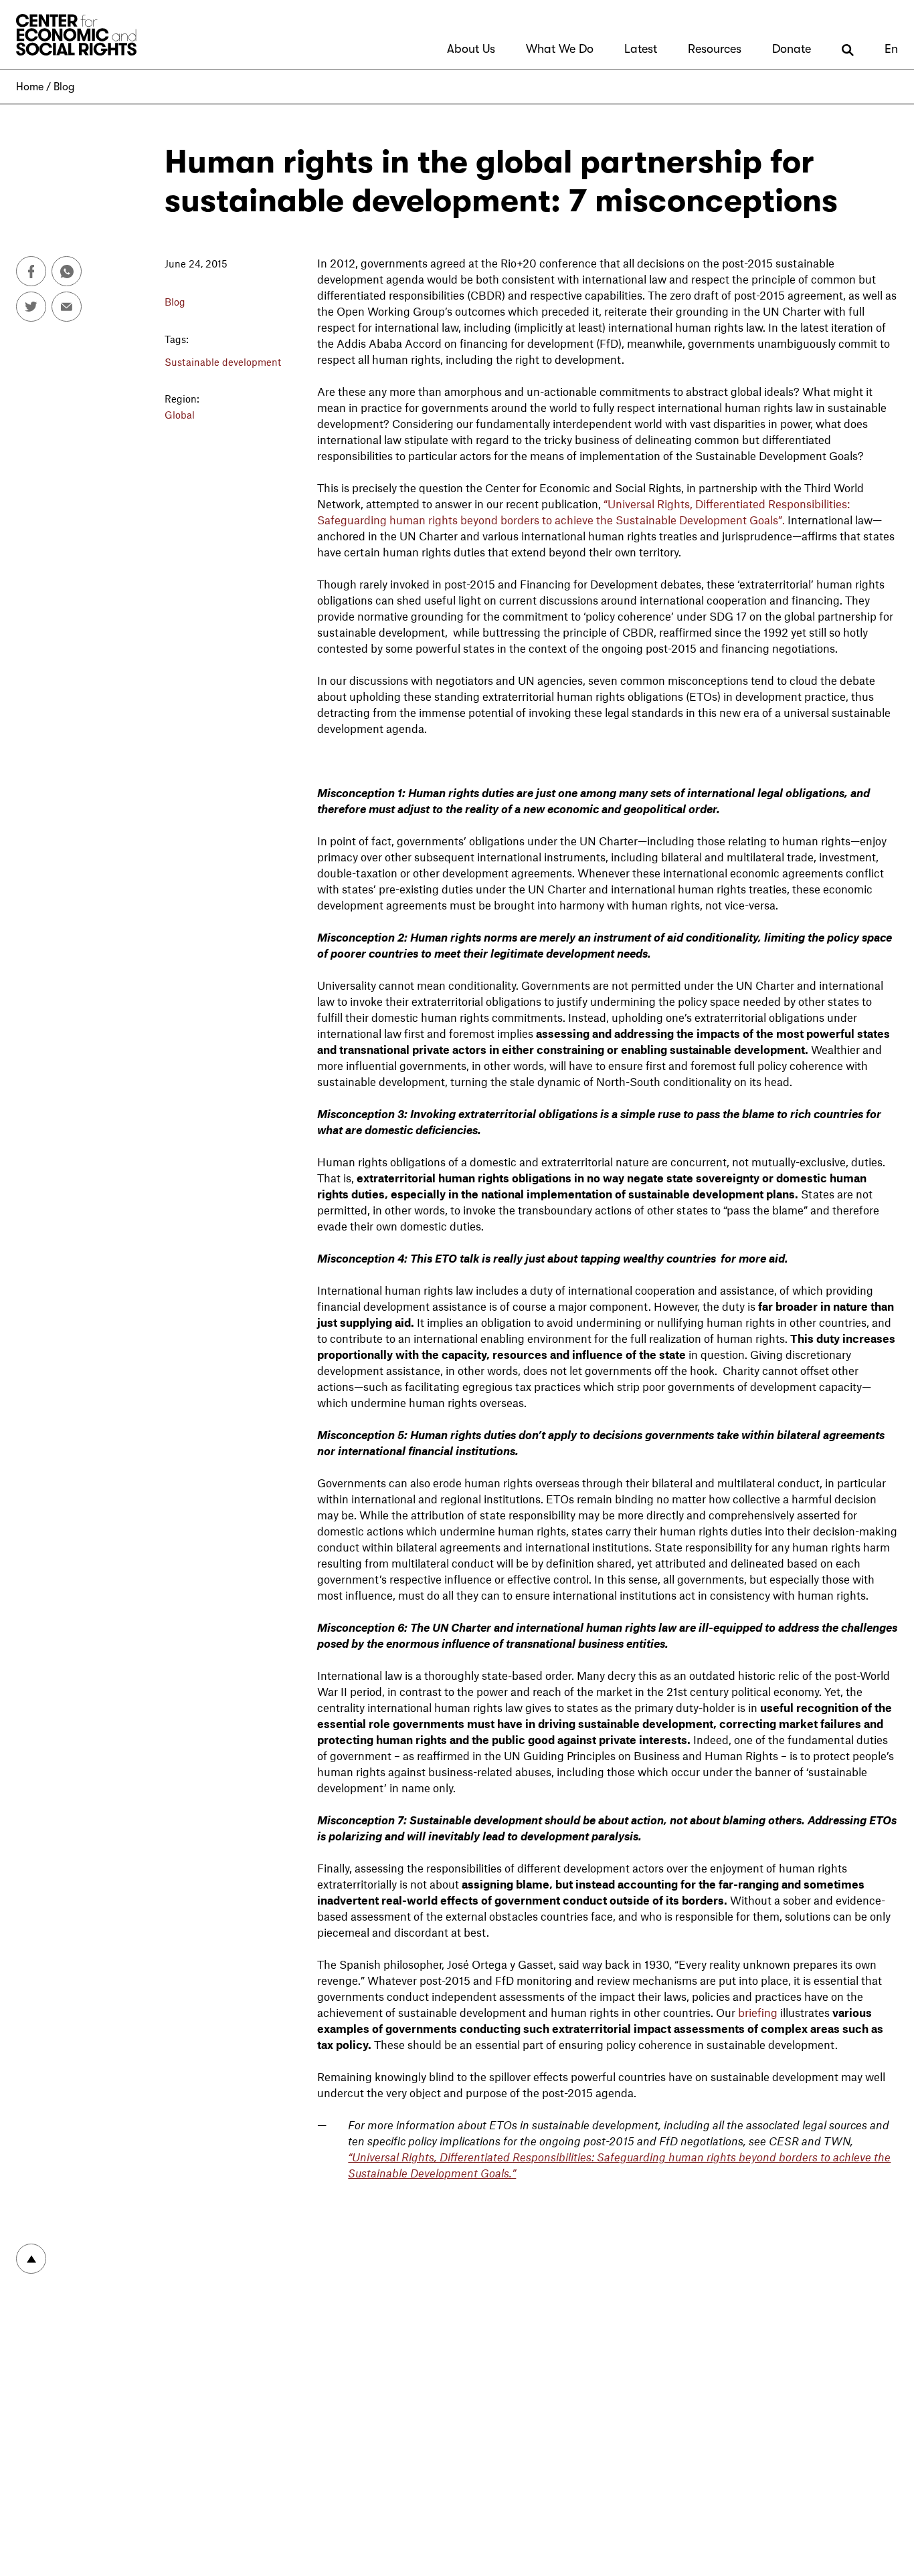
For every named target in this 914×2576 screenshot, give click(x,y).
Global (180, 415)
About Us (471, 49)
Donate (792, 49)
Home (30, 87)
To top (31, 2259)
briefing (758, 2012)
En (891, 49)
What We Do (560, 49)
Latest (641, 49)
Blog (64, 87)
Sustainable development (223, 362)
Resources (715, 49)
